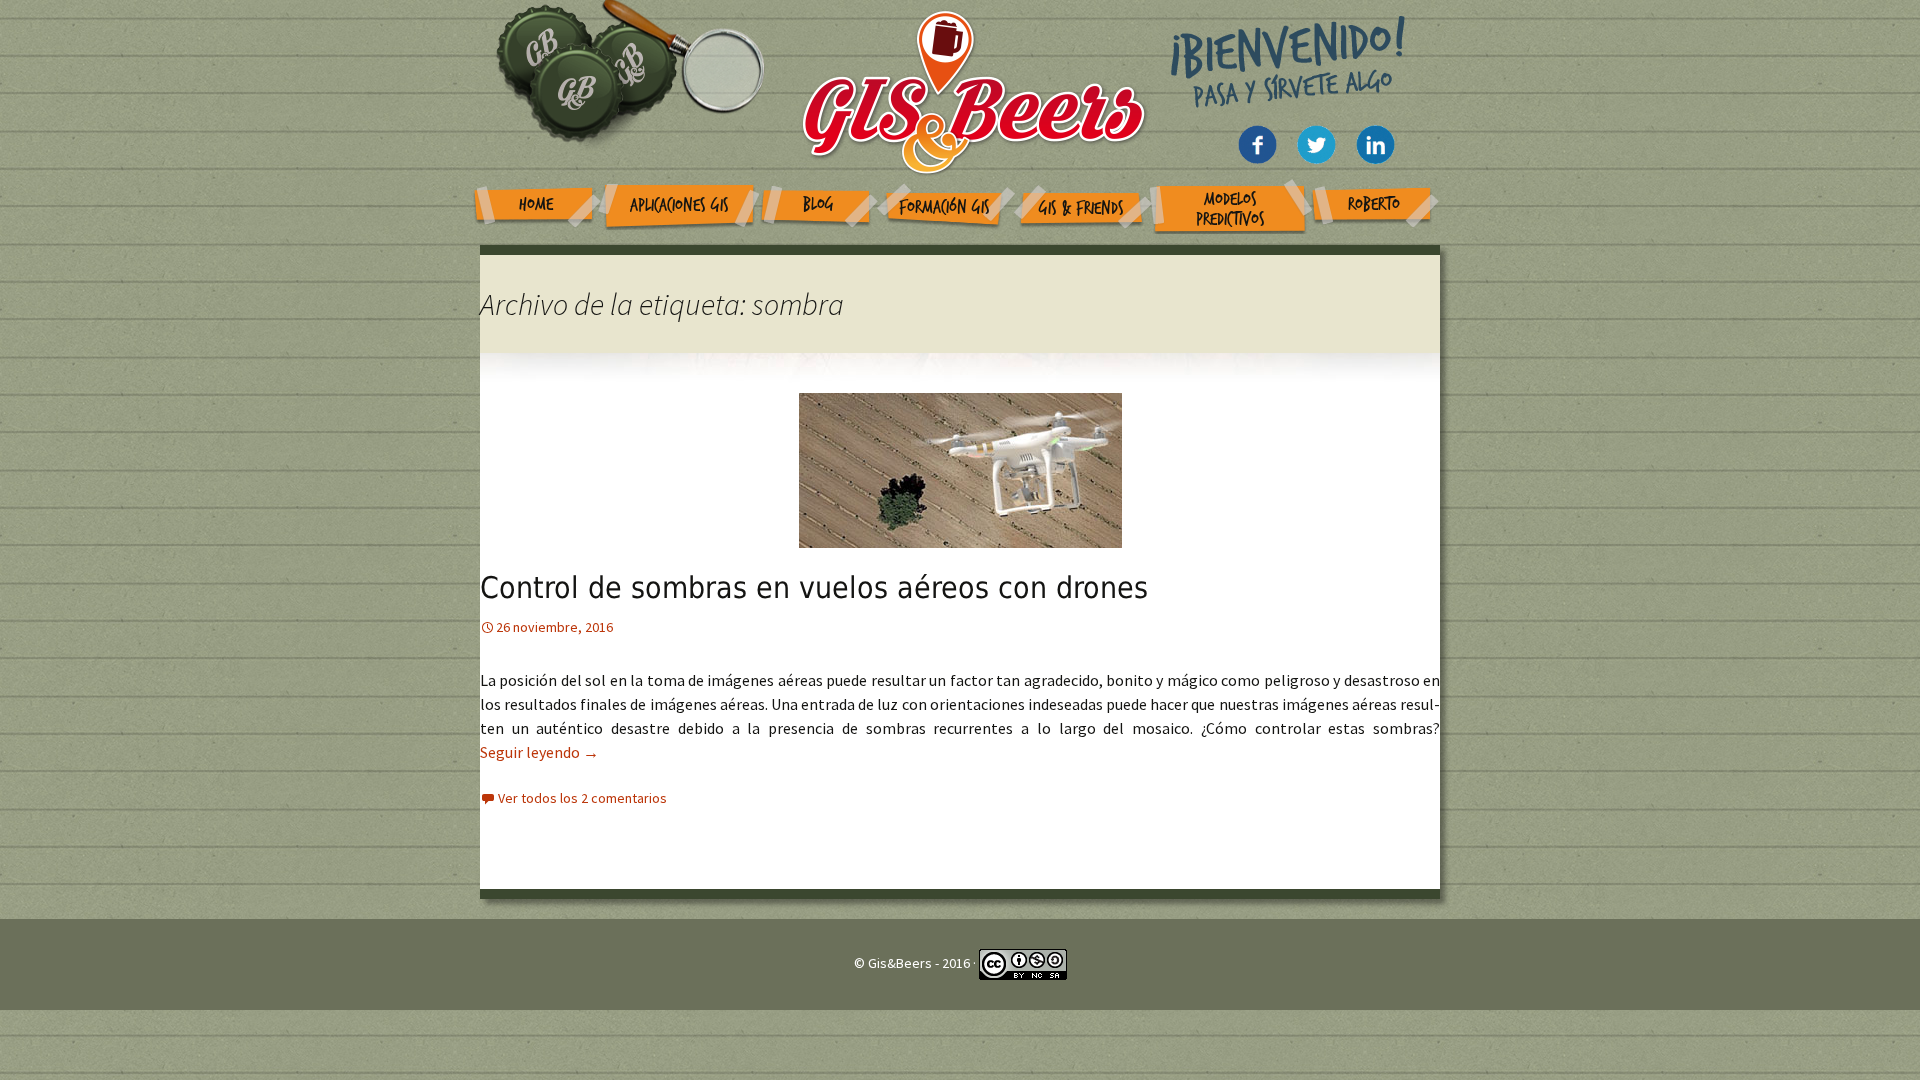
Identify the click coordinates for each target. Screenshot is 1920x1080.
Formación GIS (944, 207)
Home (536, 204)
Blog (818, 204)
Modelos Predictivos (1230, 209)
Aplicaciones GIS (679, 205)
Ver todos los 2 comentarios (582, 798)
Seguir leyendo (539, 752)
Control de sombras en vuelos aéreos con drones (814, 587)
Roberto (1374, 204)
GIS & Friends (1081, 208)
